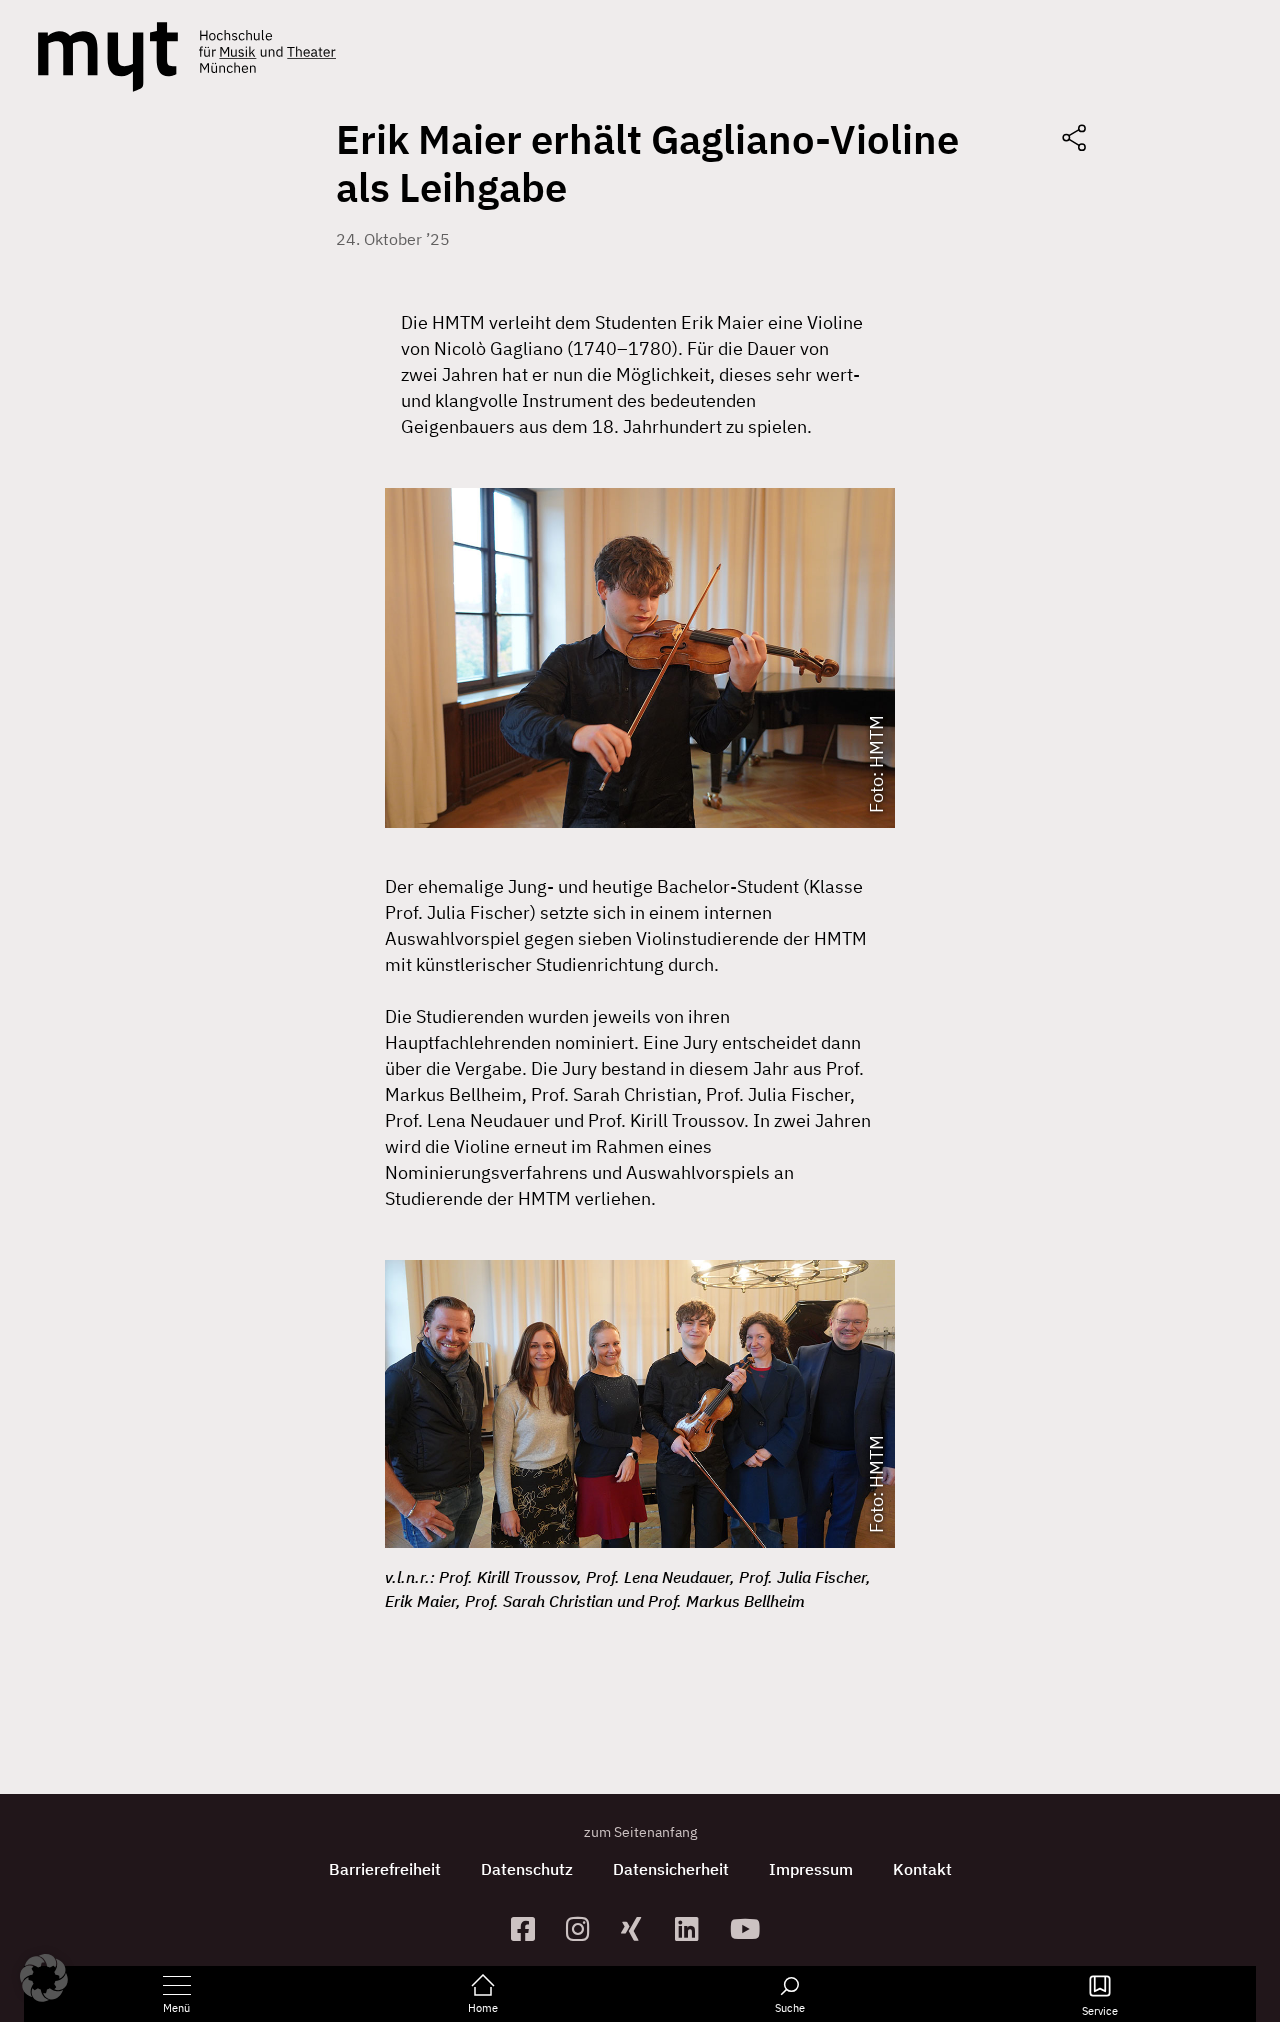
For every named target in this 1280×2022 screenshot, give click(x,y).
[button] (44, 1978)
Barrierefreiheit (385, 1869)
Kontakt (922, 1869)
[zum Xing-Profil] (640, 1928)
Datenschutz (527, 1869)
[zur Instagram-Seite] (585, 1928)
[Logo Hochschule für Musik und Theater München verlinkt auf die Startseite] (108, 57)
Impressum (811, 1869)
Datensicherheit (671, 1869)
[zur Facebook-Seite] (530, 1928)
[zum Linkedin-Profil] (694, 1928)
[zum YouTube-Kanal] (749, 1928)
